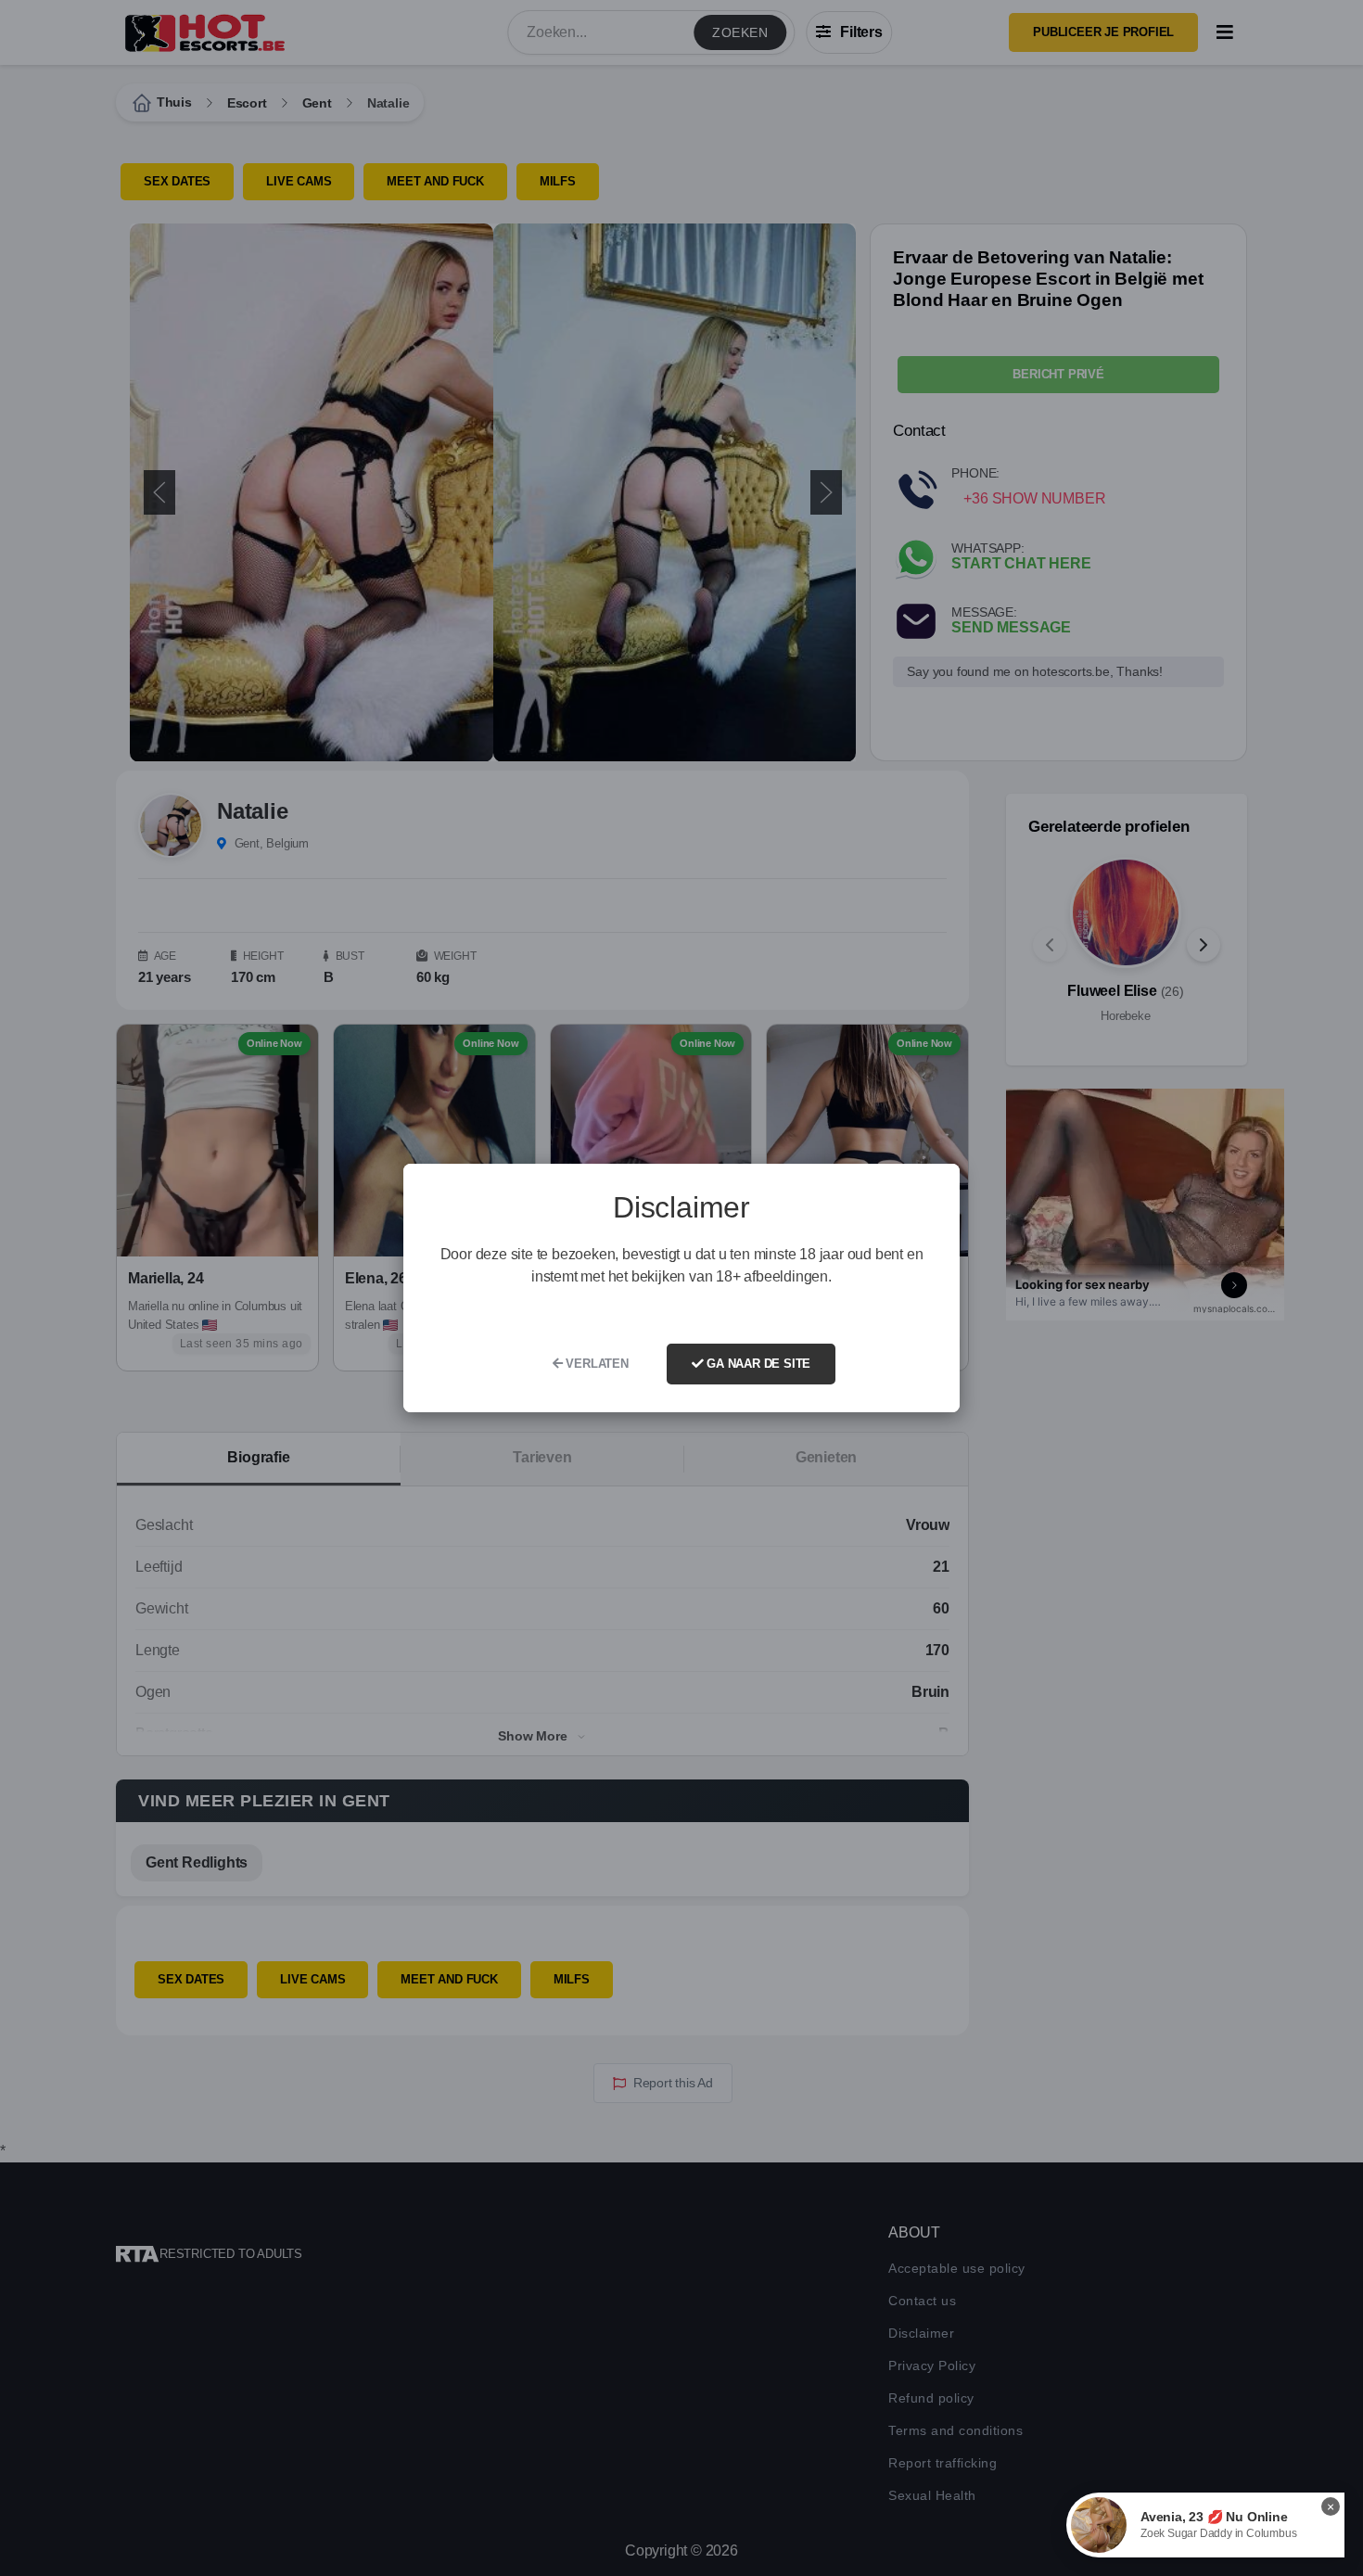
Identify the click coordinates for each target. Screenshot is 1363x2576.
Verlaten (596, 1364)
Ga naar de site (757, 1364)
